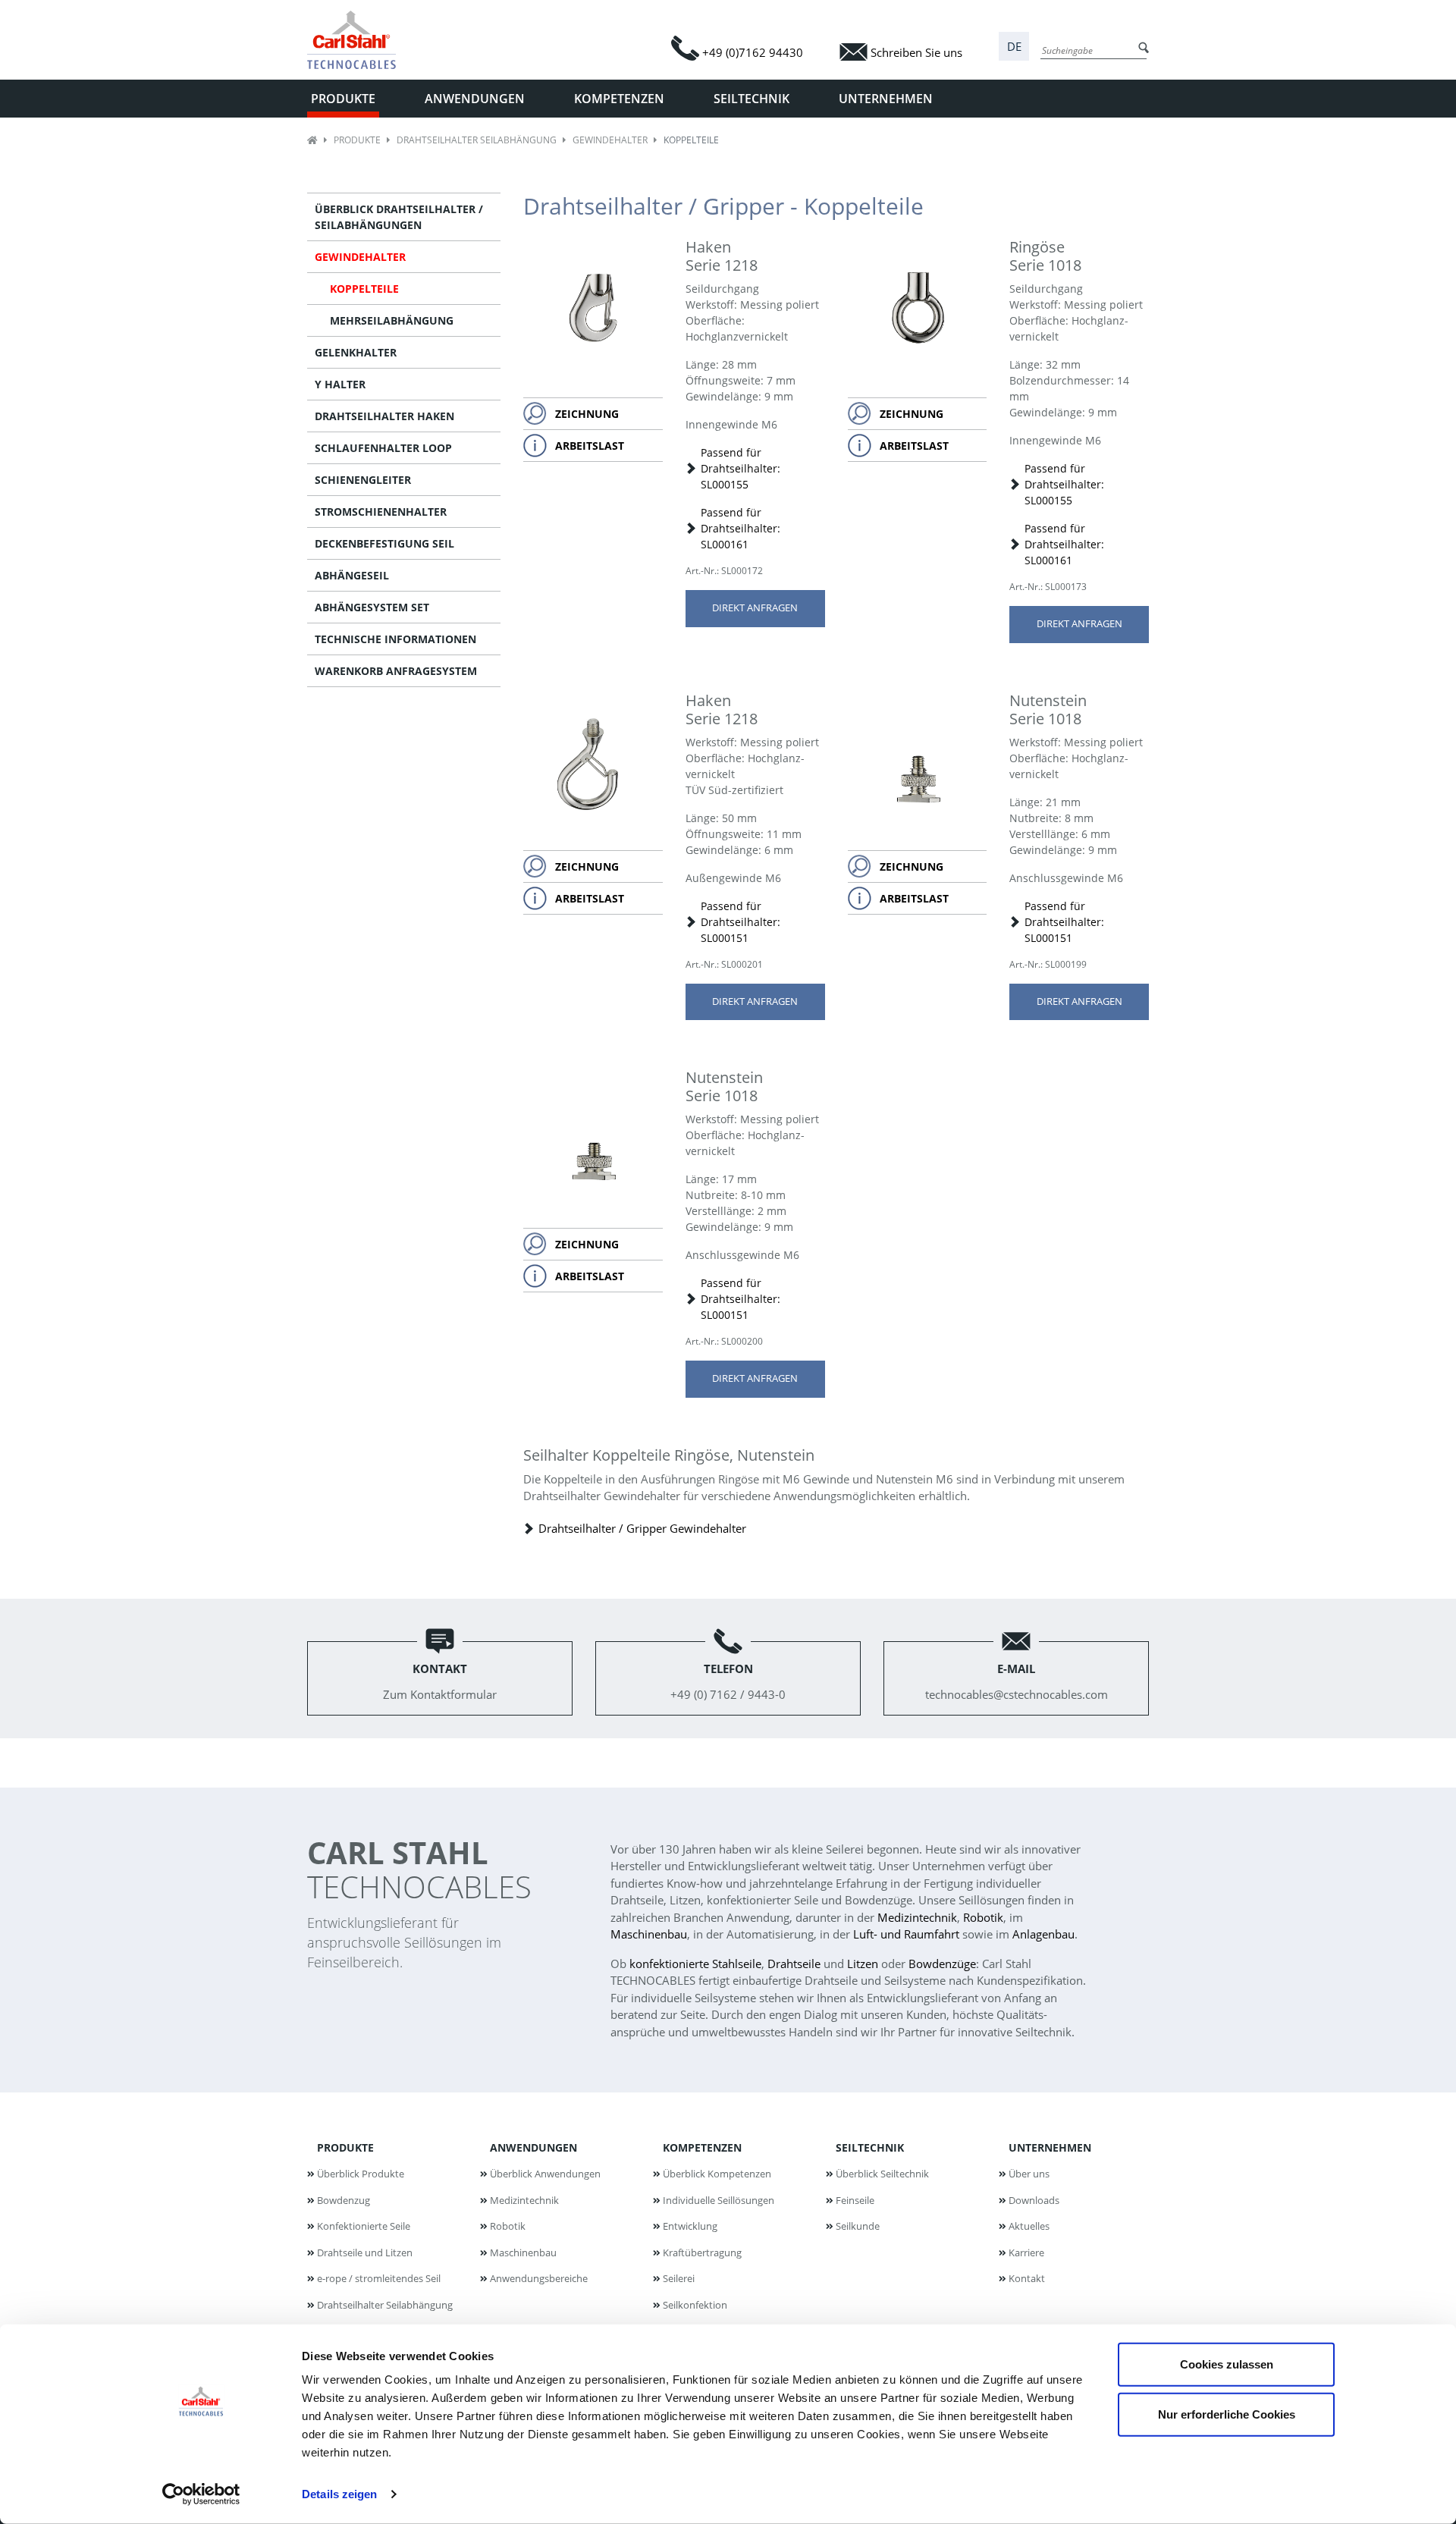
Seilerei (679, 2278)
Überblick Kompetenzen (717, 2174)
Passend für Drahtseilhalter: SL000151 (741, 922)
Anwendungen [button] (475, 99)
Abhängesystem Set (372, 607)
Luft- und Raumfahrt (906, 1934)
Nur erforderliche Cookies (1227, 2414)
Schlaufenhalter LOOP (383, 448)
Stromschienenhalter (381, 512)
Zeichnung (587, 414)
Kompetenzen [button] (619, 99)
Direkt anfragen (755, 607)
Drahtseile (794, 1964)
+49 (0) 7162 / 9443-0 (728, 1682)
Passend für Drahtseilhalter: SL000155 (741, 468)
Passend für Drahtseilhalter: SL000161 (741, 528)
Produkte (357, 140)
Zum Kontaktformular (440, 1682)
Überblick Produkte (361, 2174)
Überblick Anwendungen (545, 2174)
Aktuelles (1029, 2226)
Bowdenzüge (942, 1964)
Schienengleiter (363, 480)
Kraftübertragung (702, 2252)
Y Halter (340, 384)
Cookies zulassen (1227, 2364)
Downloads (1034, 2200)
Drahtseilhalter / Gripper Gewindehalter (642, 1528)
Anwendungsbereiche (539, 2278)
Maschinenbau (649, 1934)
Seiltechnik (870, 2147)
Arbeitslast (590, 446)
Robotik (983, 1917)
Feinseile (855, 2200)
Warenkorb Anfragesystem (396, 671)
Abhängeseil (352, 575)
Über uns (1029, 2174)
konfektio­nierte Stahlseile (695, 1964)
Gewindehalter (610, 140)
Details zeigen (339, 2494)
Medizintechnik (917, 1917)
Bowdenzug (344, 2200)
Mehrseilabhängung (392, 320)
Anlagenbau (1043, 1934)
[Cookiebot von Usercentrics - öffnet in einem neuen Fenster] (201, 2494)
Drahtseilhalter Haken (384, 416)
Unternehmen (1050, 2147)
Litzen (863, 1964)
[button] (1014, 47)
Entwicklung (690, 2226)
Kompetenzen (702, 2147)
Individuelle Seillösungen (719, 2200)
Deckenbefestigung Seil (384, 543)
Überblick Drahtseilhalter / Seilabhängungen (399, 217)
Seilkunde (858, 2226)
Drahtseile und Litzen (365, 2252)
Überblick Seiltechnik (882, 2174)
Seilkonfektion (695, 2305)
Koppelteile (364, 289)
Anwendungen (533, 2147)
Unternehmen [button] (886, 99)
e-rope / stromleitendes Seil (379, 2278)
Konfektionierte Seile (364, 2226)
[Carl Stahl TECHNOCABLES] (358, 40)
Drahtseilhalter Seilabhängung (477, 140)
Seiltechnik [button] (752, 99)
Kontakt (1027, 2278)
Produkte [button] (343, 99)
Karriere (1026, 2252)
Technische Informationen (395, 639)
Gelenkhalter (356, 352)
